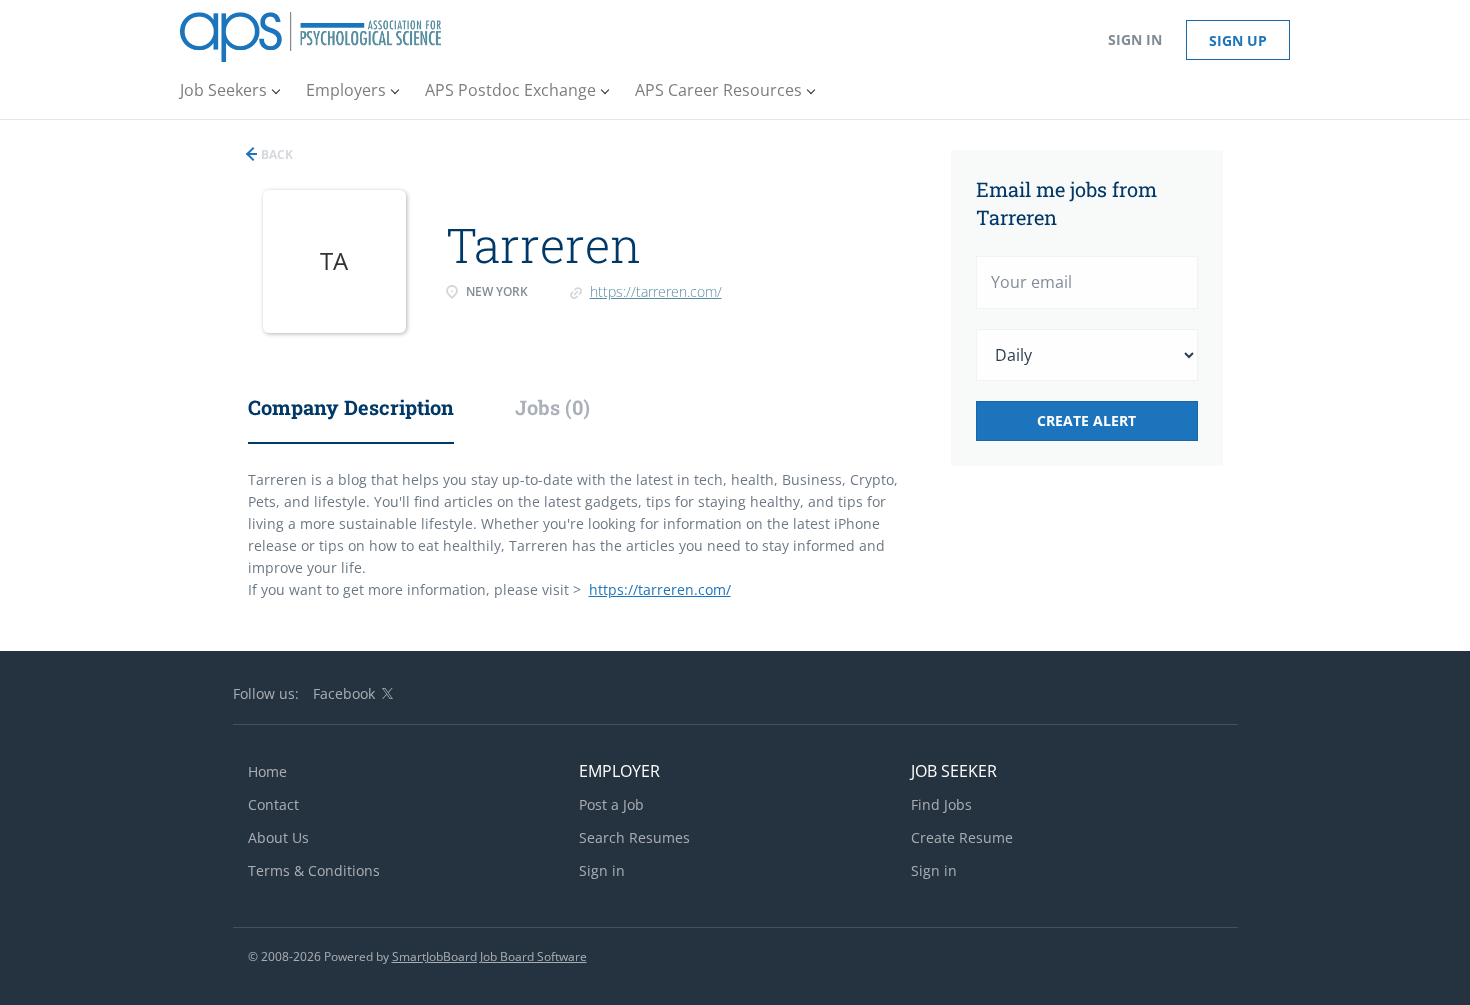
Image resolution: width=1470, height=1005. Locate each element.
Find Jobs (941, 804)
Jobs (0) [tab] (552, 407)
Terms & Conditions (314, 870)
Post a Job (611, 804)
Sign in (1135, 39)
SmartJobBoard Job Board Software (489, 956)
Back (275, 154)
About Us (278, 837)
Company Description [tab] (351, 407)
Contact (273, 804)
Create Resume (962, 837)
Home (267, 771)
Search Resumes (634, 837)
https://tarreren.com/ (656, 291)
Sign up (1238, 40)
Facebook (344, 693)
